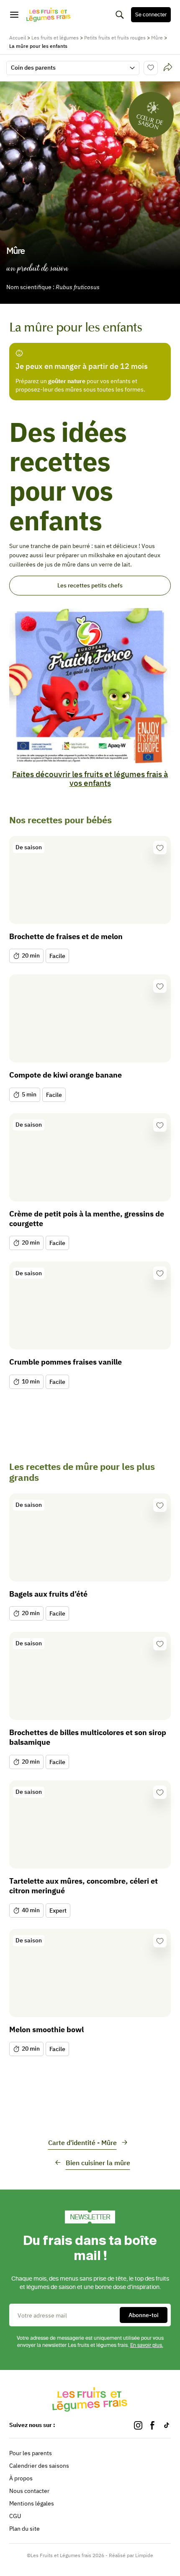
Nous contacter (29, 2491)
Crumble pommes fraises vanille (66, 1362)
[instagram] (138, 2425)
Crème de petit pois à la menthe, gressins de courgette (87, 1219)
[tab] (168, 68)
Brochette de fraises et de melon (66, 936)
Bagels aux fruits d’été (48, 1594)
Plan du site (24, 2529)
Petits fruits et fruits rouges (115, 38)
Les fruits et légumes (55, 38)
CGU (15, 2516)
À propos (21, 2478)
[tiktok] (167, 2425)
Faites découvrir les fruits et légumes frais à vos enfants (90, 779)
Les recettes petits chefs (90, 585)
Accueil (18, 38)
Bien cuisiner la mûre (98, 2163)
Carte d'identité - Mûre (82, 2143)
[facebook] (152, 2425)
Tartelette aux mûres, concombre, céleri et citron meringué (84, 1886)
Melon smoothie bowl (46, 2029)
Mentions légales (32, 2503)
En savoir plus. (147, 2345)
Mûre (157, 38)
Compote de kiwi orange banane (66, 1075)
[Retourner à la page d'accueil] (49, 15)
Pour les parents (31, 2453)
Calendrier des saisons (39, 2466)
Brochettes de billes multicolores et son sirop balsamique (88, 1737)
